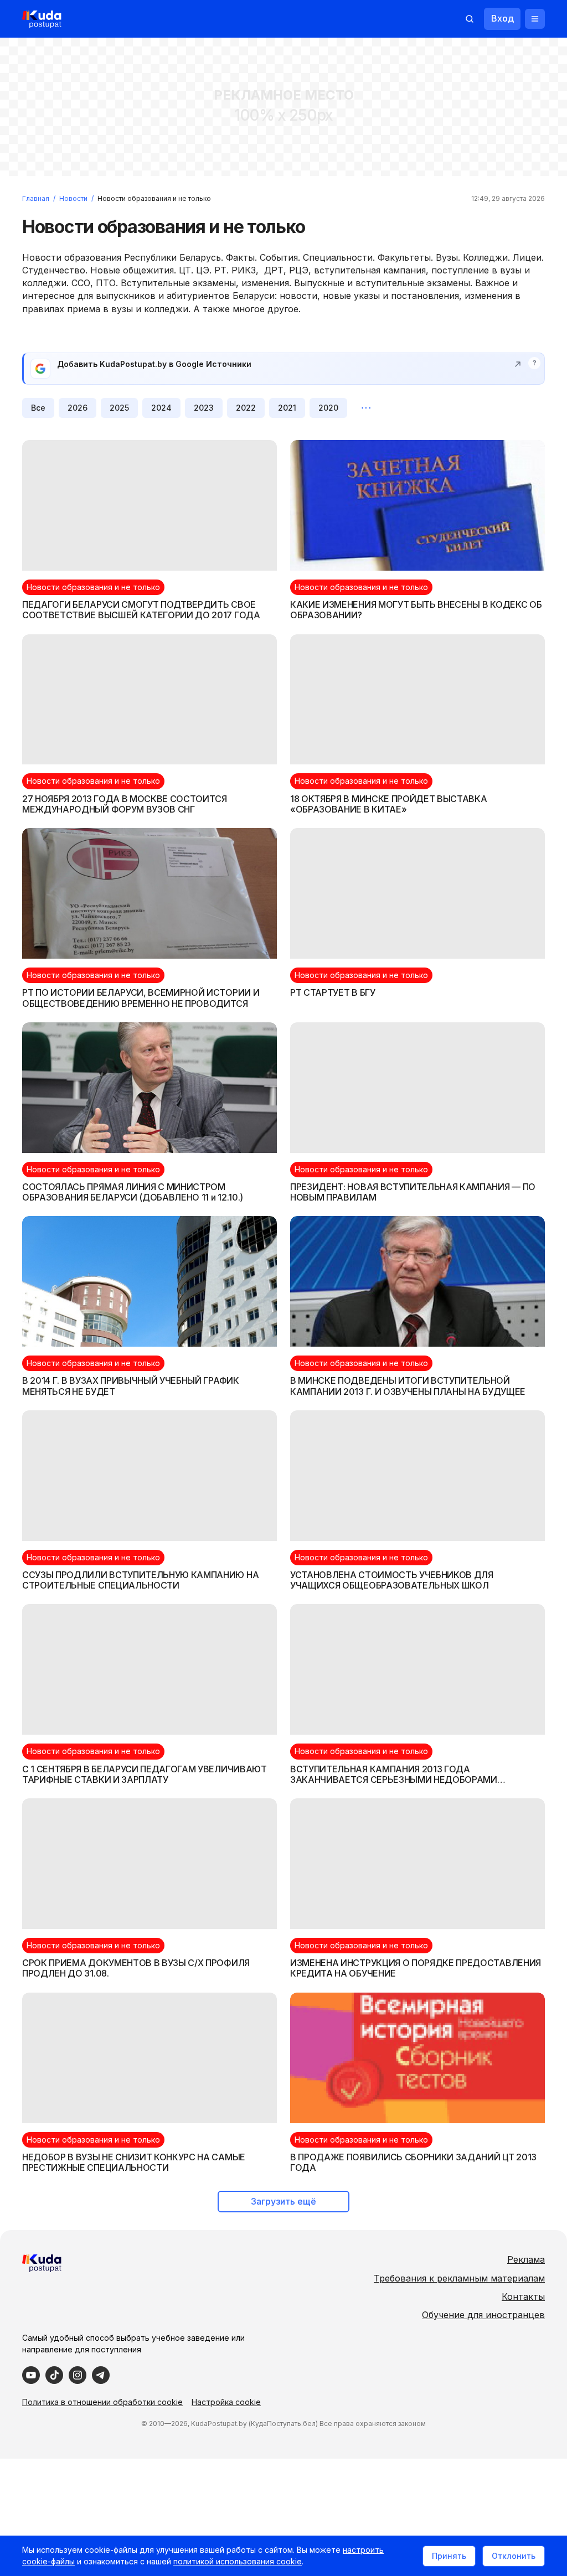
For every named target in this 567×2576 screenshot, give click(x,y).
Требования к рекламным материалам (459, 2278)
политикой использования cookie (238, 2561)
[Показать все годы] (366, 408)
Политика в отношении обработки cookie (102, 2402)
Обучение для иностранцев (483, 2315)
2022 (246, 408)
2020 (328, 408)
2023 (204, 408)
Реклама (526, 2259)
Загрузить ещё (283, 2201)
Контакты (523, 2296)
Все (38, 408)
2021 (287, 408)
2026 (78, 408)
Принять (449, 2556)
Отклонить (514, 2556)
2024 (161, 408)
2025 (119, 408)
